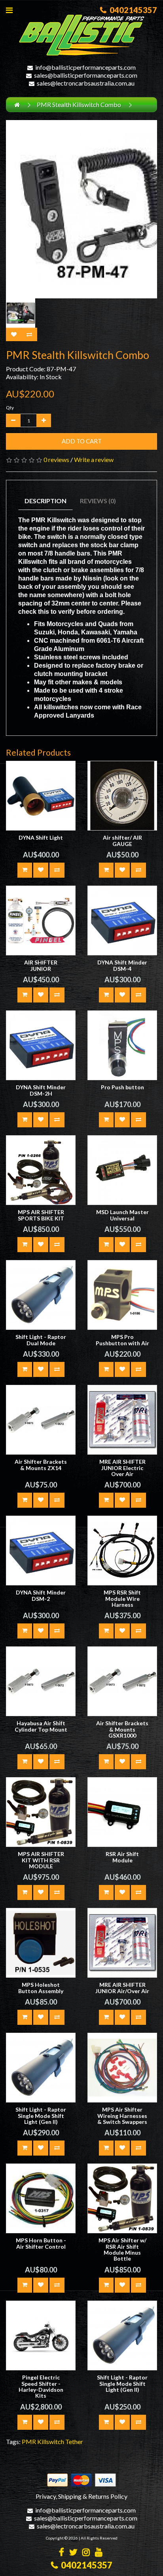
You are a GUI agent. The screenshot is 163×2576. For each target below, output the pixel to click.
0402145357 (132, 10)
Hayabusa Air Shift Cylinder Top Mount (41, 1726)
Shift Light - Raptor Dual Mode (41, 1340)
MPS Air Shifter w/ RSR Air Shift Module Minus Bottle (122, 2249)
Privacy (46, 2496)
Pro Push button (122, 1087)
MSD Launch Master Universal (122, 1215)
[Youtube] (99, 2553)
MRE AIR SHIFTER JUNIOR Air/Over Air (122, 1988)
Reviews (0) (98, 501)
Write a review (94, 459)
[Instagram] (86, 2553)
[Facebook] (62, 2553)
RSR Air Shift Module (122, 1857)
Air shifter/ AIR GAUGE (122, 840)
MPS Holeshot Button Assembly (41, 1988)
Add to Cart (82, 441)
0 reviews (56, 459)
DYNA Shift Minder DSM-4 (122, 965)
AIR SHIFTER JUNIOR (41, 965)
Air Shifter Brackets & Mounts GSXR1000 (122, 1729)
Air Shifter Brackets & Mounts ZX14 (41, 1465)
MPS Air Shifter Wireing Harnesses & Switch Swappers (122, 2116)
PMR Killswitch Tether (52, 2441)
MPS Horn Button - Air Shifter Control (41, 2243)
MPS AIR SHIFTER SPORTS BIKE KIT (41, 1215)
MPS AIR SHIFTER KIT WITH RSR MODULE (41, 1860)
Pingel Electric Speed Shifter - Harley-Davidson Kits (41, 2386)
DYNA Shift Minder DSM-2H (41, 1090)
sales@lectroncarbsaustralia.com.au (86, 83)
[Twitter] (73, 2553)
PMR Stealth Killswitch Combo (79, 104)
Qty (10, 408)
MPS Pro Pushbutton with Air (122, 1340)
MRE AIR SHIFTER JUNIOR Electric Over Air (122, 1468)
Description (45, 501)
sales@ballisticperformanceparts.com (86, 75)
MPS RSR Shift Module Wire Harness (122, 1598)
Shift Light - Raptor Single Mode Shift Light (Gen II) (41, 2116)
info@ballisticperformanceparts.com (85, 67)
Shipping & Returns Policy (93, 2496)
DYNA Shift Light (41, 837)
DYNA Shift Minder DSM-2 (41, 1595)
